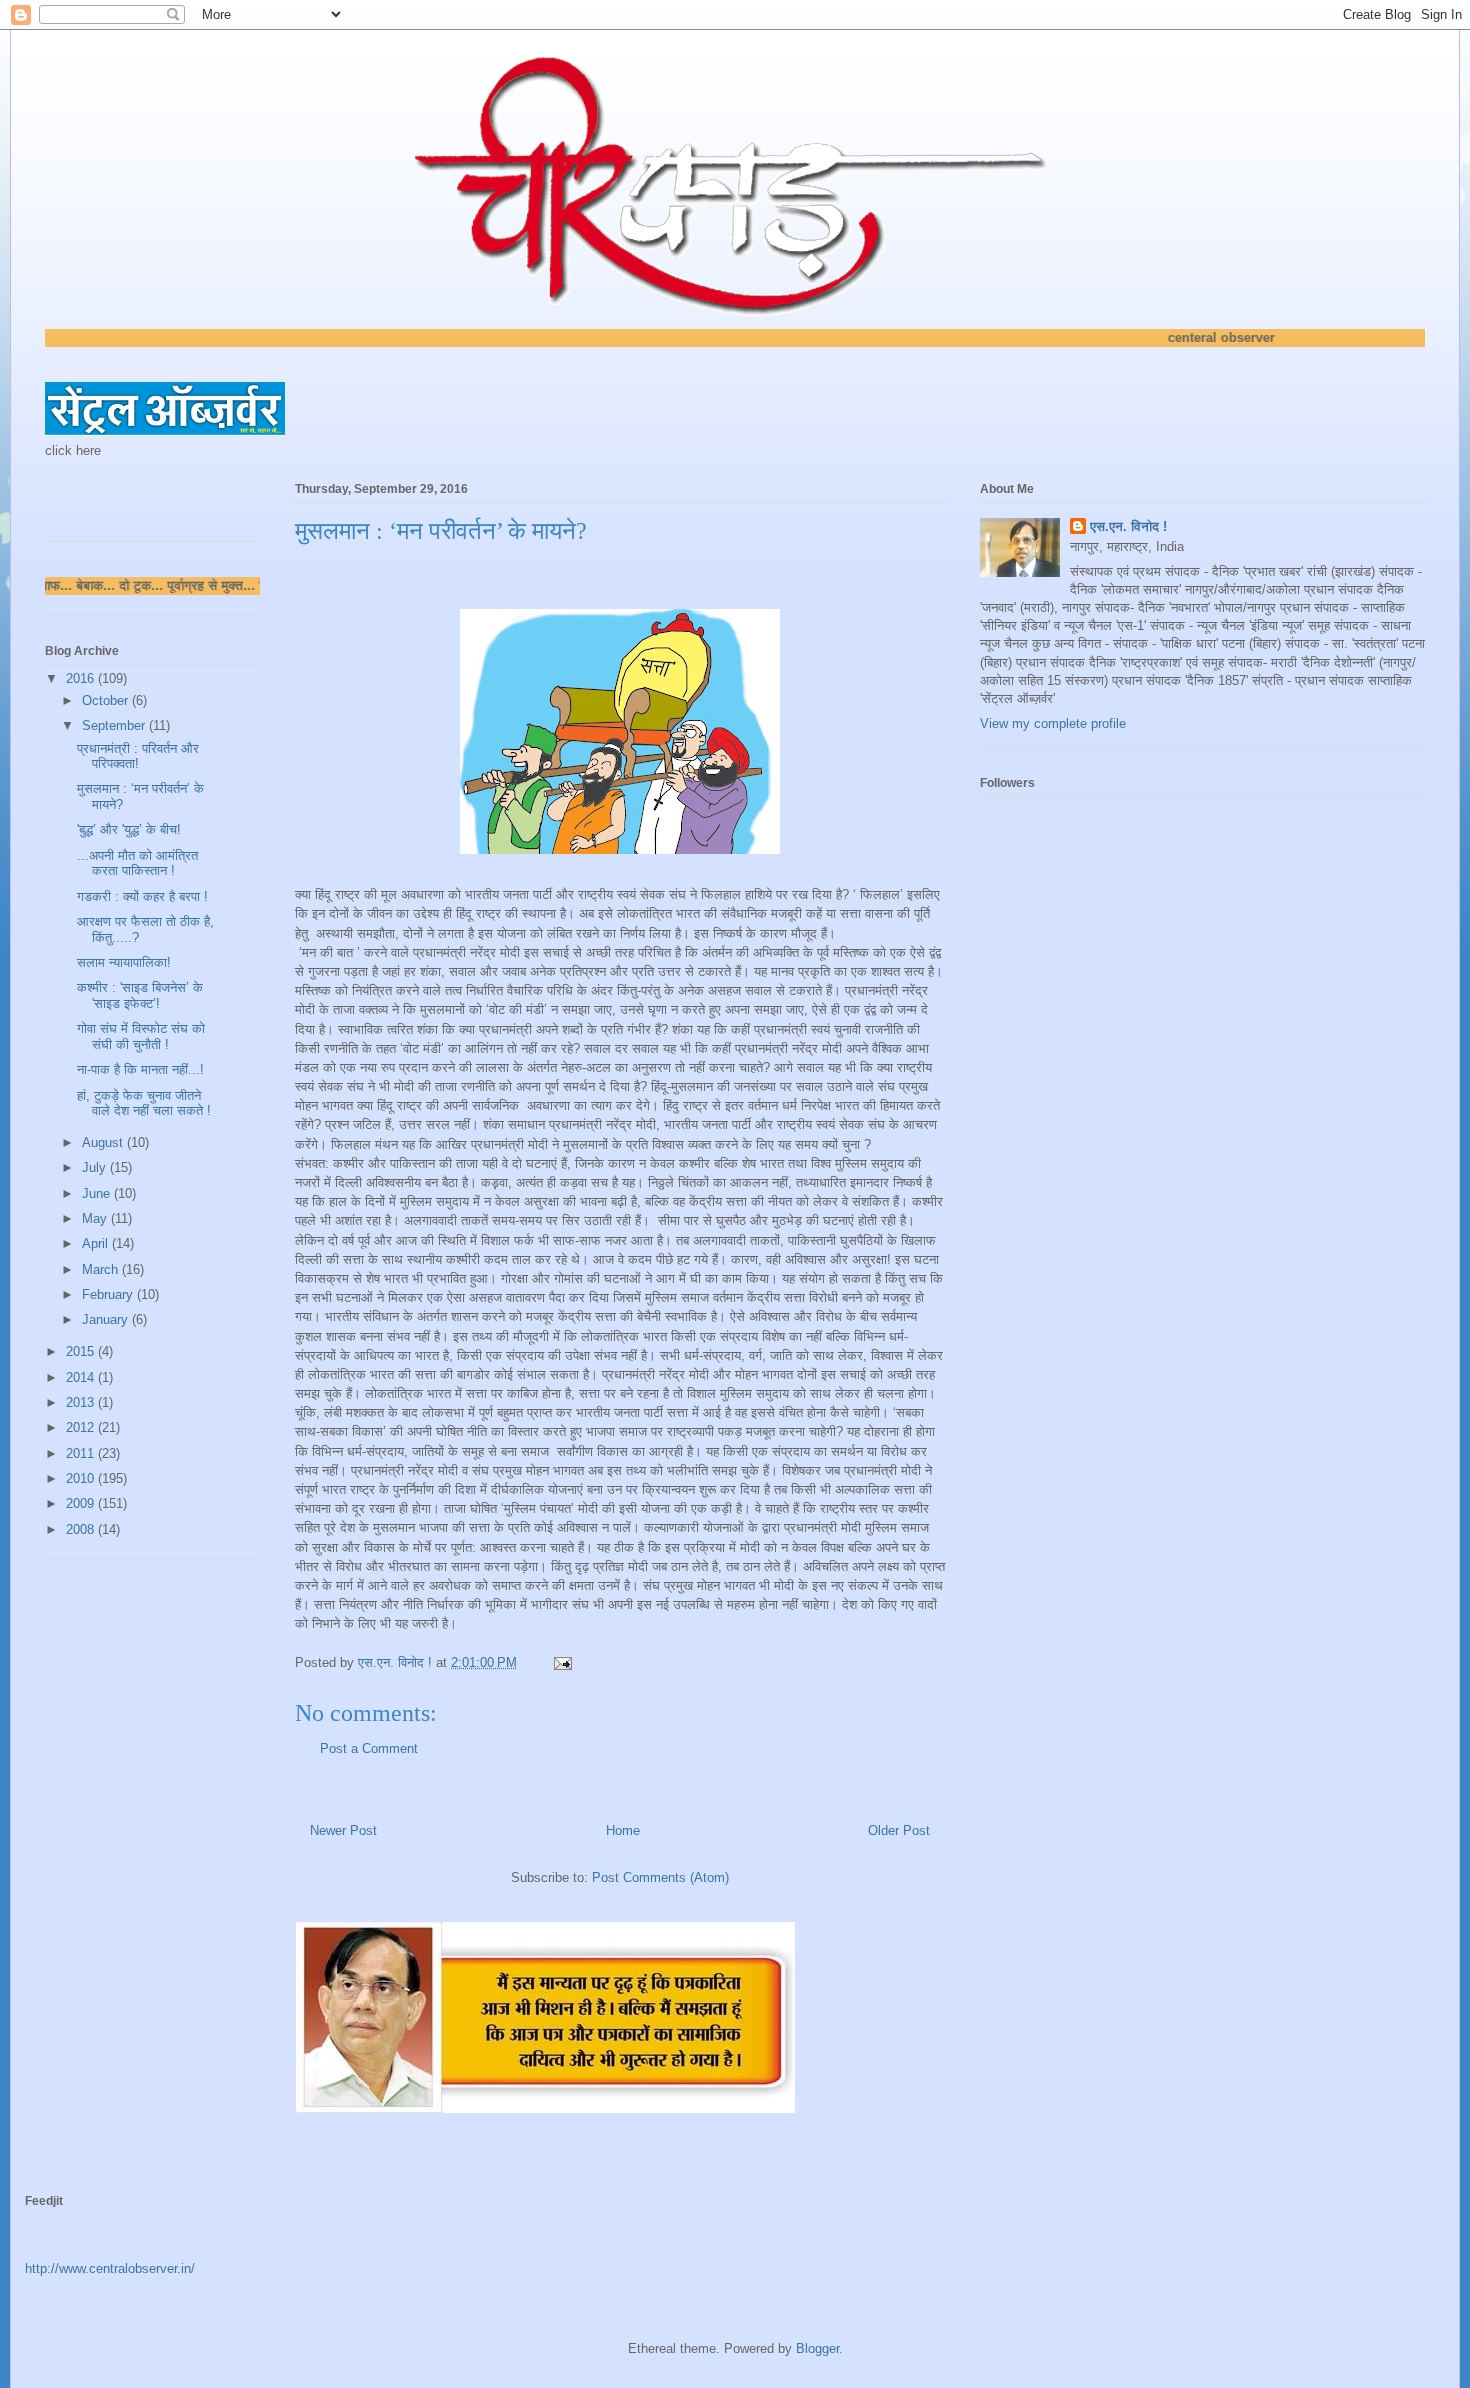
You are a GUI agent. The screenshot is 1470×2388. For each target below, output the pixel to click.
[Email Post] (561, 1662)
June (98, 1193)
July (96, 1167)
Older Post (899, 1830)
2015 (82, 1351)
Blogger (817, 2348)
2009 (82, 1503)
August (104, 1142)
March (102, 1269)
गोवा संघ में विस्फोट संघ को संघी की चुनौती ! (141, 1036)
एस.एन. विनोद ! (1128, 526)
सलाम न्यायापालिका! (124, 962)
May (96, 1218)
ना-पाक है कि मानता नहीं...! (140, 1069)
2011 (82, 1453)
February (109, 1294)
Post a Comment (369, 1748)
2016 (82, 678)
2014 (82, 1377)
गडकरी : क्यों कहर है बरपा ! (142, 896)
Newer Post (343, 1830)
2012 (82, 1427)
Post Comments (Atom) (660, 1877)
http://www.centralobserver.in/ (110, 2268)
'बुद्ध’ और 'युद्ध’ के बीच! (129, 829)
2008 (82, 1529)
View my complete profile (1053, 723)
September (115, 725)
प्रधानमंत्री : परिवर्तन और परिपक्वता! (138, 756)
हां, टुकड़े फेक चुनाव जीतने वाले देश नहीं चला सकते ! (144, 1103)
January (107, 1319)
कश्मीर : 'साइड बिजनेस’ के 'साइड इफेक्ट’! (140, 995)
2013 (82, 1402)
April (97, 1243)
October (107, 700)
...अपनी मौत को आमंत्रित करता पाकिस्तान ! (137, 863)
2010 (82, 1478)
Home (623, 1830)
